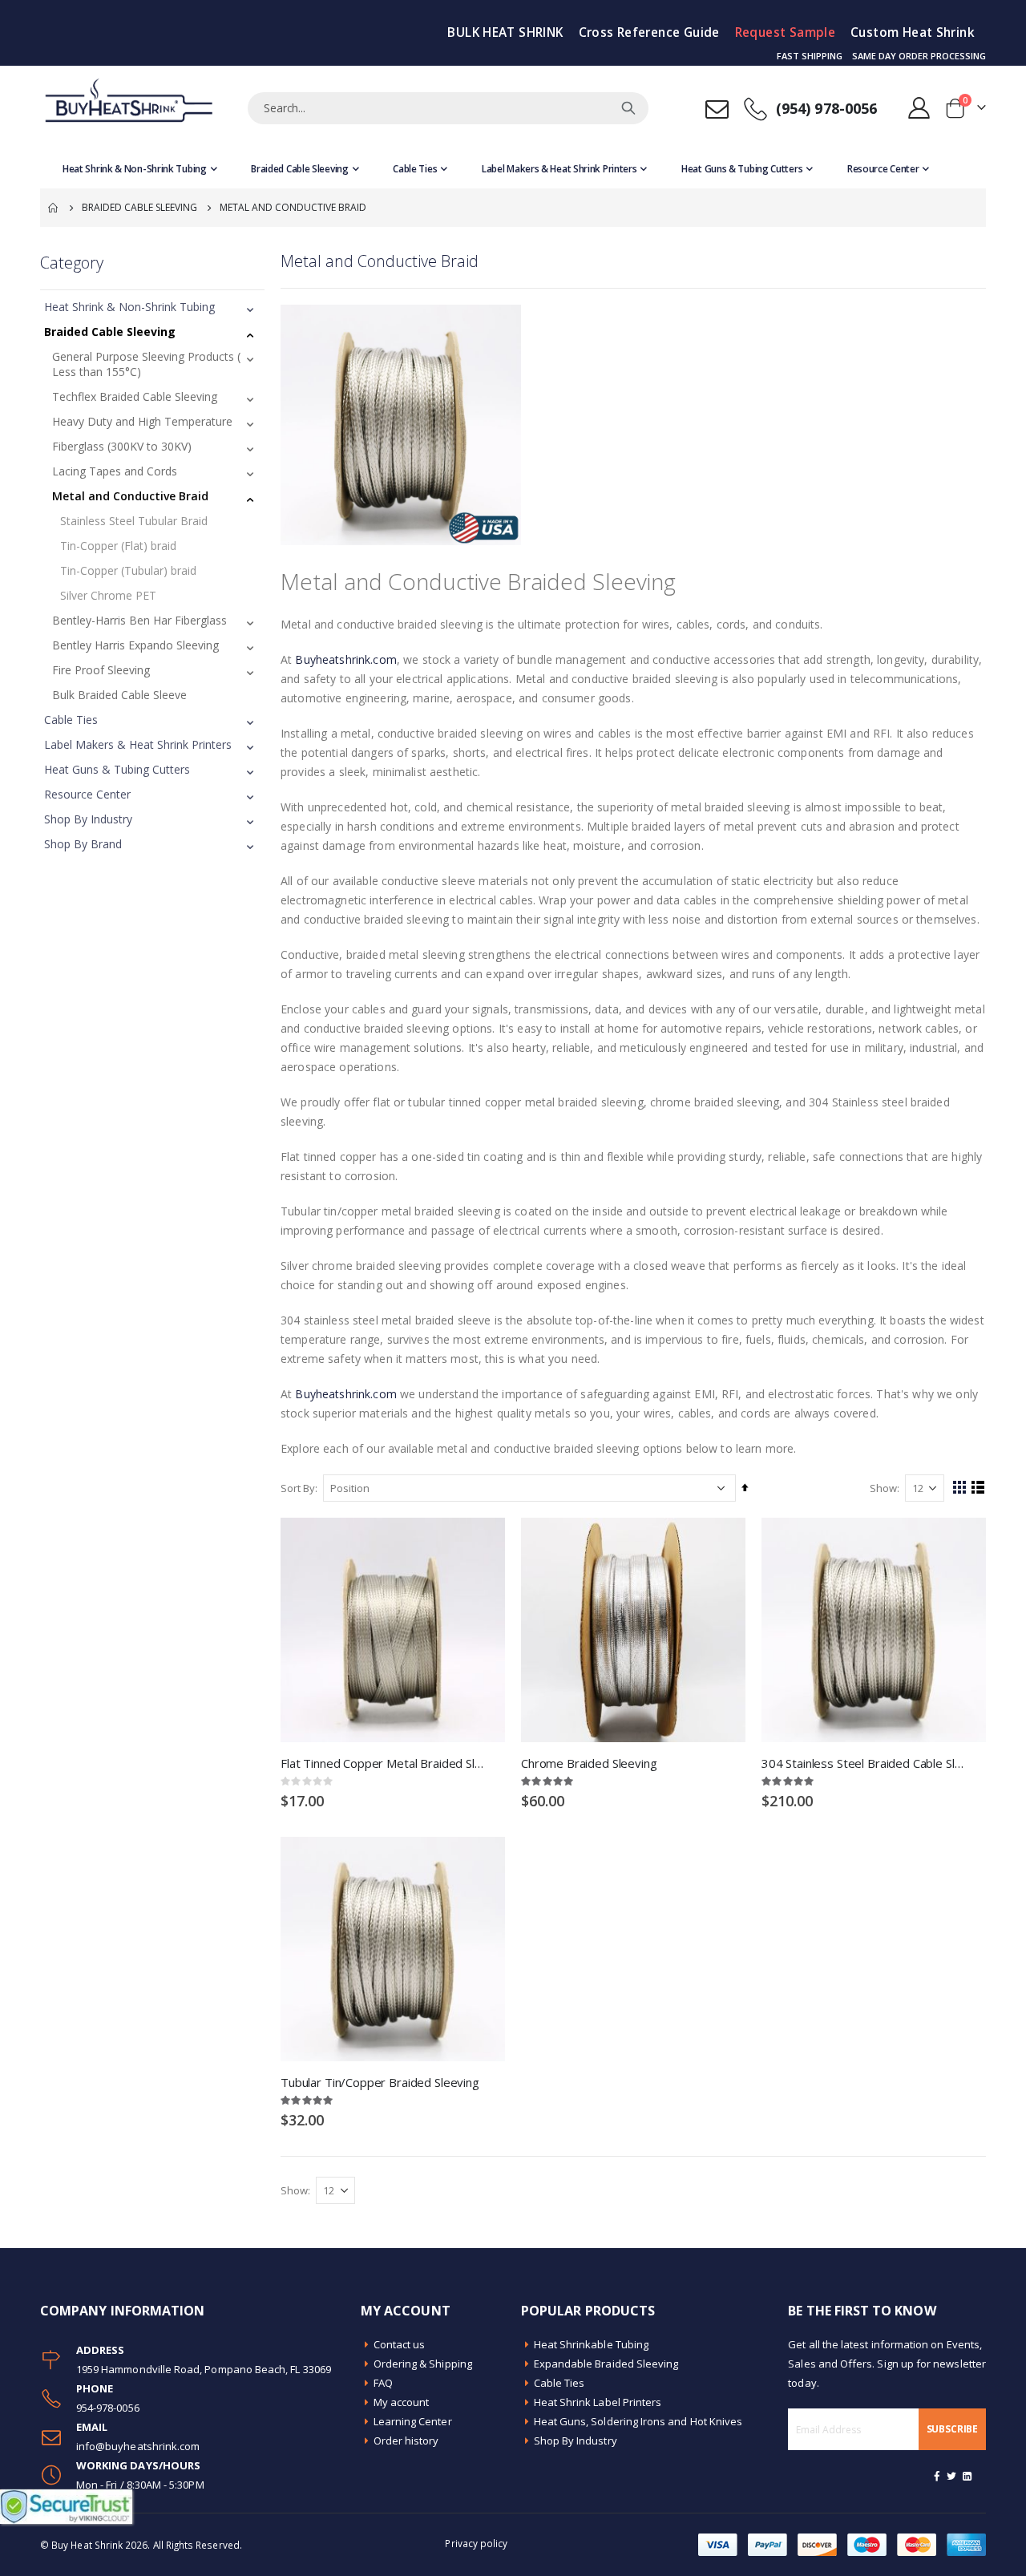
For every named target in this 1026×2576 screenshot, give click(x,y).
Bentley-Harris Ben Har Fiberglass (139, 620)
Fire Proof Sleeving (101, 670)
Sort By (298, 1488)
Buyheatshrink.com (345, 659)
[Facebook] (937, 2476)
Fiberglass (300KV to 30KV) (122, 446)
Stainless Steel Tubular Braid (134, 521)
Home (54, 208)
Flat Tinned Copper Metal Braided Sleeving (385, 1763)
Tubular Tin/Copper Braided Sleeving (380, 2082)
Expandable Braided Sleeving (606, 2364)
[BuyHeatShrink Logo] (128, 108)
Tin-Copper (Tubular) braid (128, 570)
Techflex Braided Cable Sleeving (135, 396)
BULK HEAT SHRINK (505, 32)
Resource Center (87, 794)
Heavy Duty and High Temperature (142, 421)
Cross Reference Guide (649, 32)
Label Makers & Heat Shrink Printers (138, 744)
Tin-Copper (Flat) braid (118, 546)
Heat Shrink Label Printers (598, 2402)
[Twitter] (952, 2476)
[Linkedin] (967, 2476)
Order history (406, 2441)
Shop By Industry (88, 819)
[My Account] (919, 108)
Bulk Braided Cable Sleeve (119, 695)
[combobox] (448, 108)
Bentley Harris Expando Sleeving (135, 645)
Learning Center (413, 2421)
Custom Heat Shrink (913, 32)
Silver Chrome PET (108, 595)
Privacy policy (476, 2543)
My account (402, 2402)
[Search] (628, 108)
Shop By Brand (83, 844)
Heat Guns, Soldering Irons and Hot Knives (638, 2421)
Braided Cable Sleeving (139, 208)
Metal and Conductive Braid (130, 496)
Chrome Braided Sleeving (589, 1763)
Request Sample (785, 32)
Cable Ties (71, 720)
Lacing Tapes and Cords (115, 471)
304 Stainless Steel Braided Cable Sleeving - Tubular (866, 1763)
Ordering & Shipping (423, 2364)
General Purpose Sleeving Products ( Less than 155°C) (146, 364)
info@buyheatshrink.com (138, 2446)
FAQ (383, 2383)
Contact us (400, 2344)
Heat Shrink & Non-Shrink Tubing (129, 307)
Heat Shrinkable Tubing (591, 2344)
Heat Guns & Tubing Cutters (117, 769)
